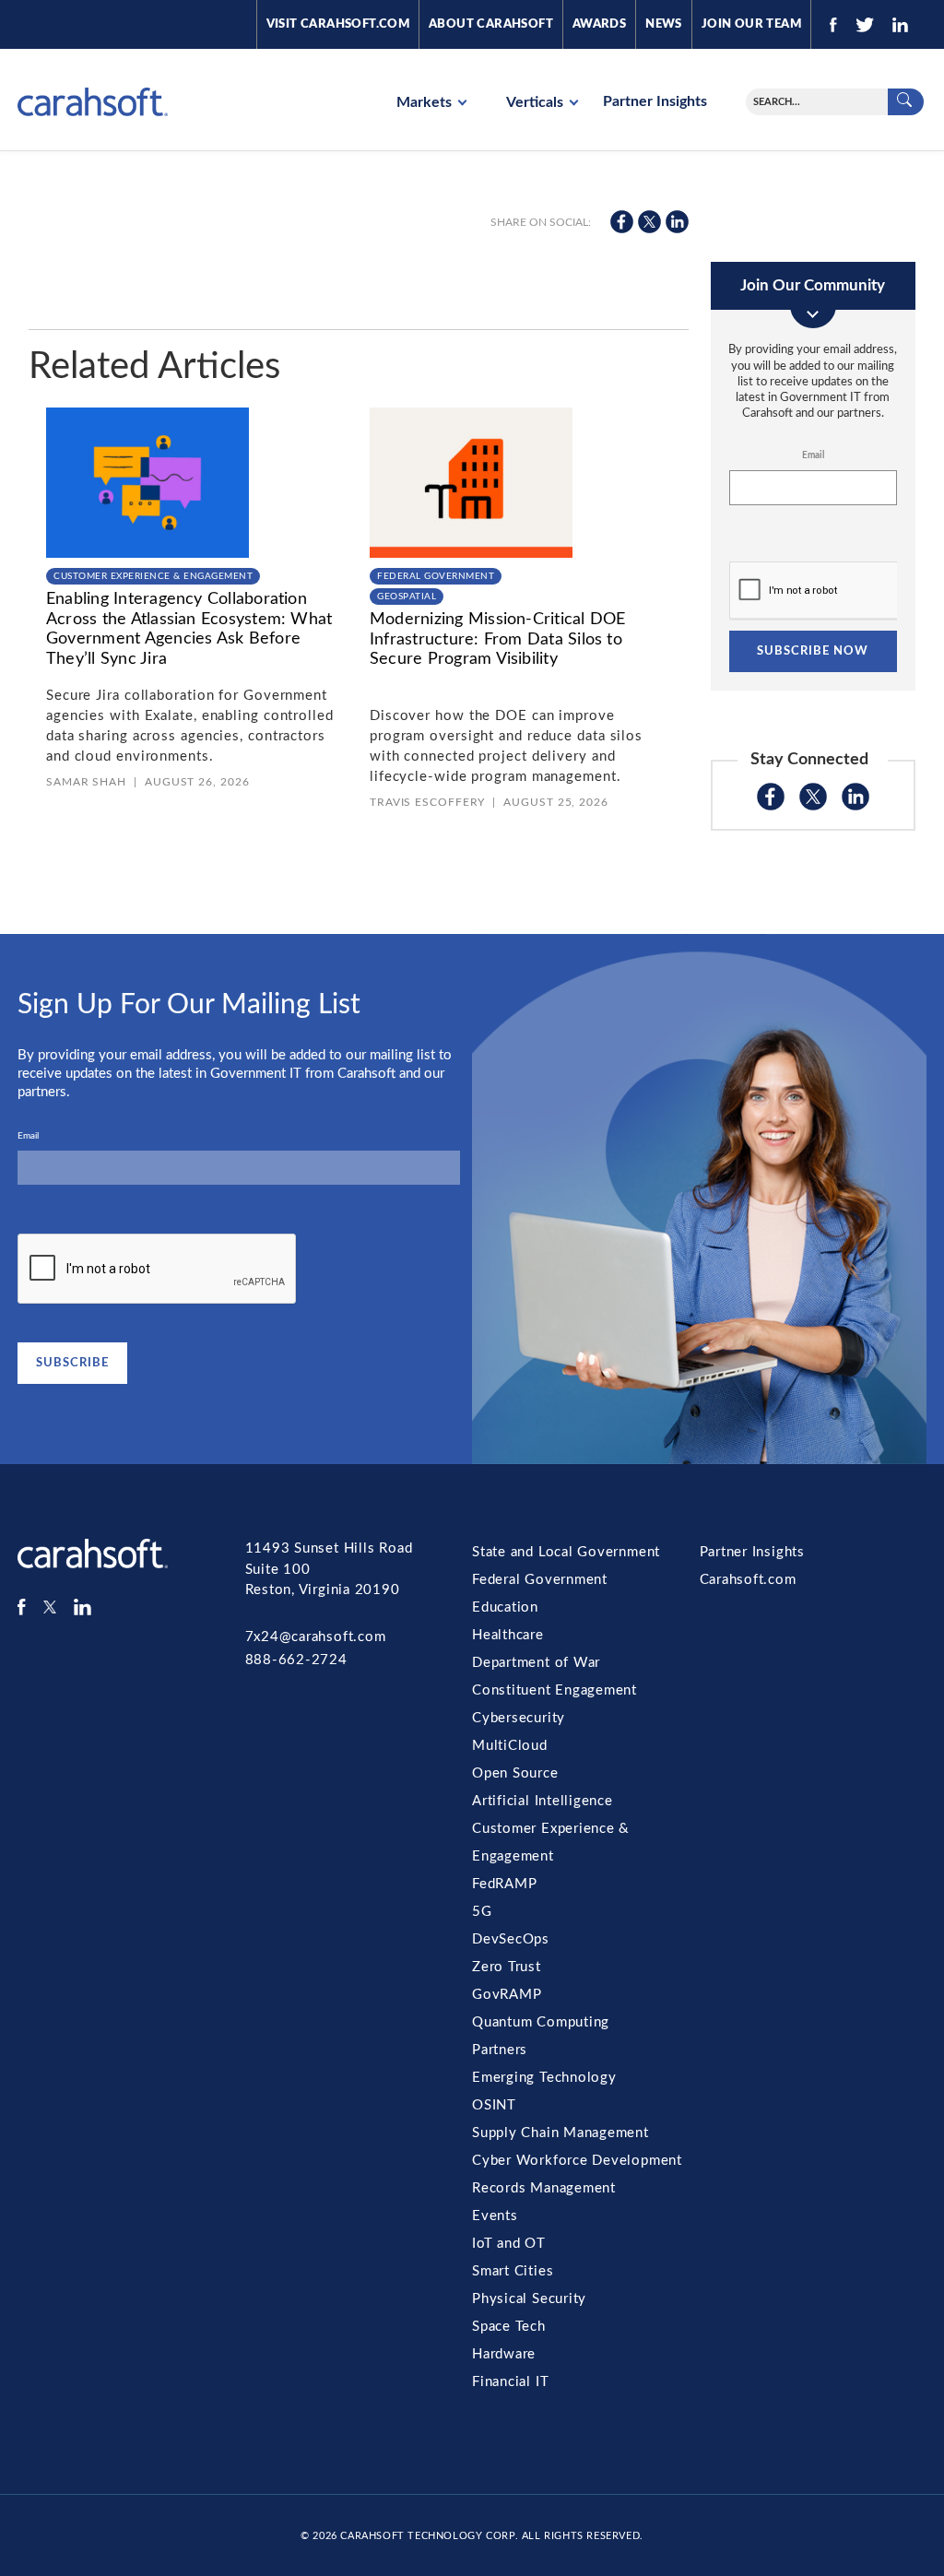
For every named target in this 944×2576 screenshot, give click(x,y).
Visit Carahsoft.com (338, 24)
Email (813, 455)
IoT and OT (509, 2244)
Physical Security (529, 2299)
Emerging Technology (544, 2078)
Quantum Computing (541, 2022)
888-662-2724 (296, 1660)
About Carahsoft (491, 24)
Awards (599, 24)
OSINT (494, 2105)
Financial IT (510, 2382)
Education (505, 1607)
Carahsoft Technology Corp (427, 2536)
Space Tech (509, 2327)
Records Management (544, 2188)
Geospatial (407, 597)
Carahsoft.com (748, 1580)
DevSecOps (511, 1939)
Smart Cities (513, 2271)
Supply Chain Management (560, 2133)
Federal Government (436, 576)
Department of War (536, 1663)
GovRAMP (507, 1995)
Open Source (515, 1773)
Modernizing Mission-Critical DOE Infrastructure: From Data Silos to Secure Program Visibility (498, 639)
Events (495, 2216)
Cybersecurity (519, 1718)
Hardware (504, 2354)
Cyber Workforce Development (577, 2161)
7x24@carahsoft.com (316, 1637)
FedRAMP (504, 1884)
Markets (426, 102)
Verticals (537, 102)
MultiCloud (510, 1746)
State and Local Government (566, 1552)
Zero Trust (507, 1967)
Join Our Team (751, 24)
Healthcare (508, 1635)
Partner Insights (655, 101)
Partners (500, 2050)
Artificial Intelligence (543, 1801)
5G (482, 1912)
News (664, 24)
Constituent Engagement (555, 1690)
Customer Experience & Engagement (153, 576)
